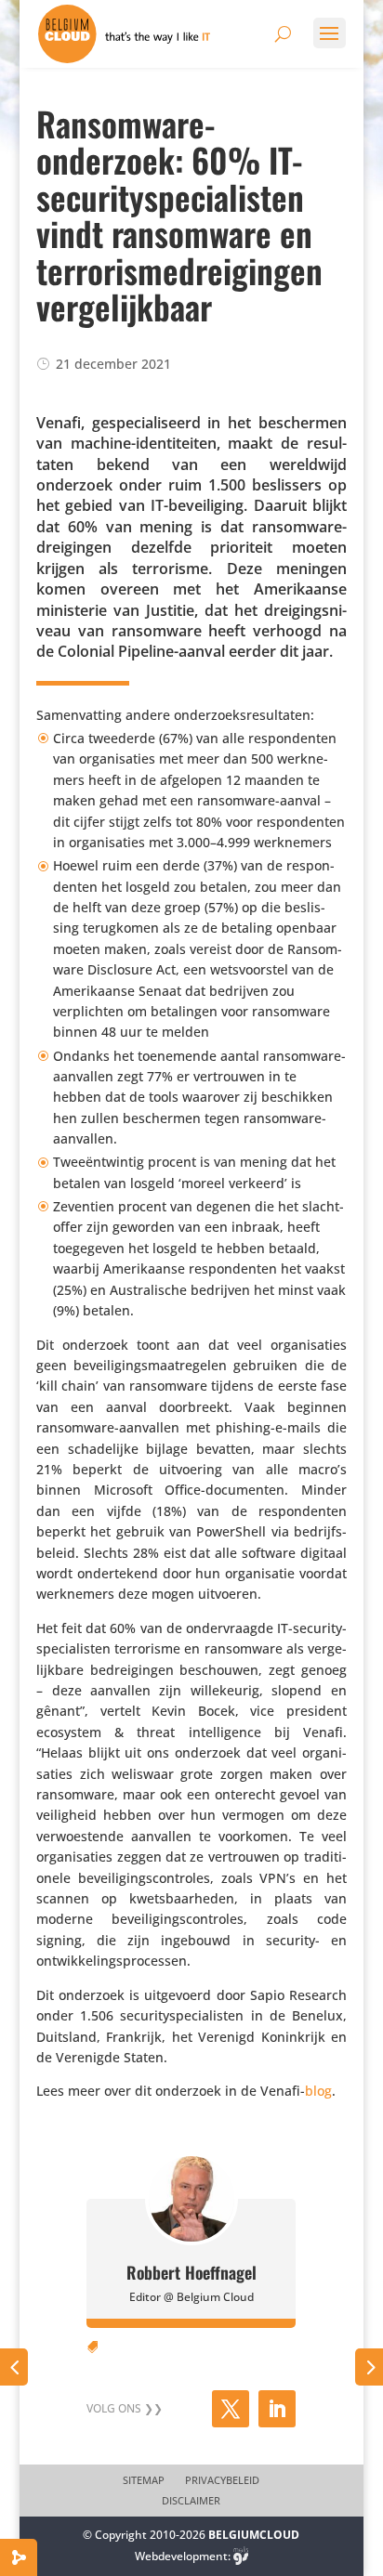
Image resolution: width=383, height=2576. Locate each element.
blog (318, 2091)
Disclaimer (191, 2501)
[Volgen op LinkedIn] (277, 2409)
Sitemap (144, 2480)
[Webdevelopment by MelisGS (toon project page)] (241, 2556)
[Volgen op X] (231, 2409)
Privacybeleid (222, 2480)
